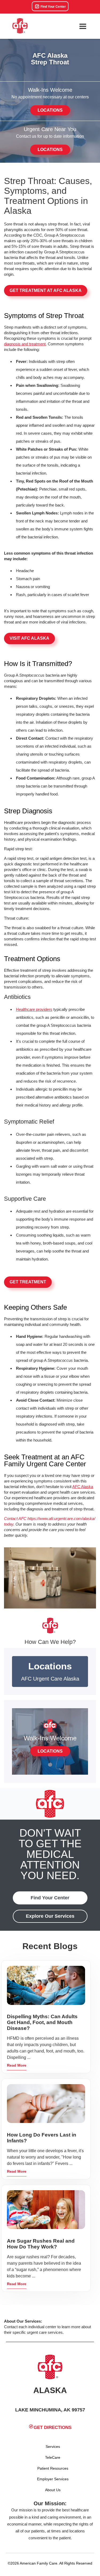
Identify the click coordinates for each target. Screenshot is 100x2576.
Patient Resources (53, 2468)
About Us (53, 2490)
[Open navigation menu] (83, 26)
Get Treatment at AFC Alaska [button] (46, 290)
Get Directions (53, 2428)
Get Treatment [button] (28, 1282)
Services (53, 2447)
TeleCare (53, 2457)
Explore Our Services (50, 1916)
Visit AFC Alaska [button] (29, 638)
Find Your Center (53, 7)
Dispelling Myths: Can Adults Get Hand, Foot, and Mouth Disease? (42, 2022)
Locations (50, 110)
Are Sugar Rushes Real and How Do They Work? (41, 2244)
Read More (17, 2065)
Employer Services (53, 2479)
